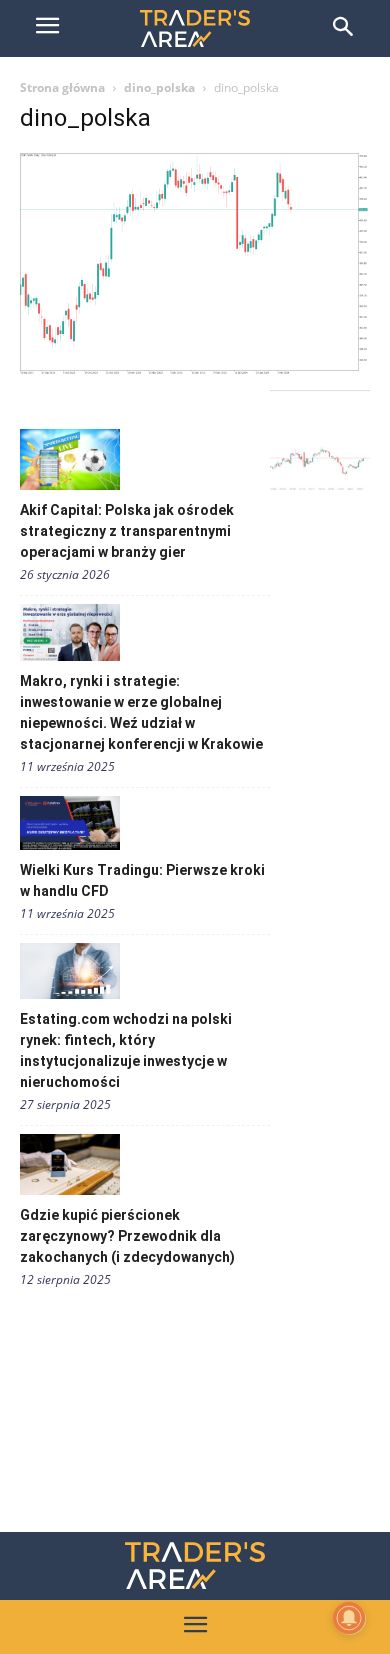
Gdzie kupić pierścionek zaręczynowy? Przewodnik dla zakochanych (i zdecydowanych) (127, 1236)
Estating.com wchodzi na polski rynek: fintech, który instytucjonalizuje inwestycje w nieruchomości (126, 1050)
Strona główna (62, 87)
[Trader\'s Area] (195, 28)
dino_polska (159, 87)
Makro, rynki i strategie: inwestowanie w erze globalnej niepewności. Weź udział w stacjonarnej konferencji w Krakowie (141, 712)
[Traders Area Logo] (195, 1565)
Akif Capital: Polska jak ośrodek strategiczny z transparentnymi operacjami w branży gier (127, 531)
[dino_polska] (195, 369)
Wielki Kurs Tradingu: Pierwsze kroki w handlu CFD (142, 880)
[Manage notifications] (349, 1618)
